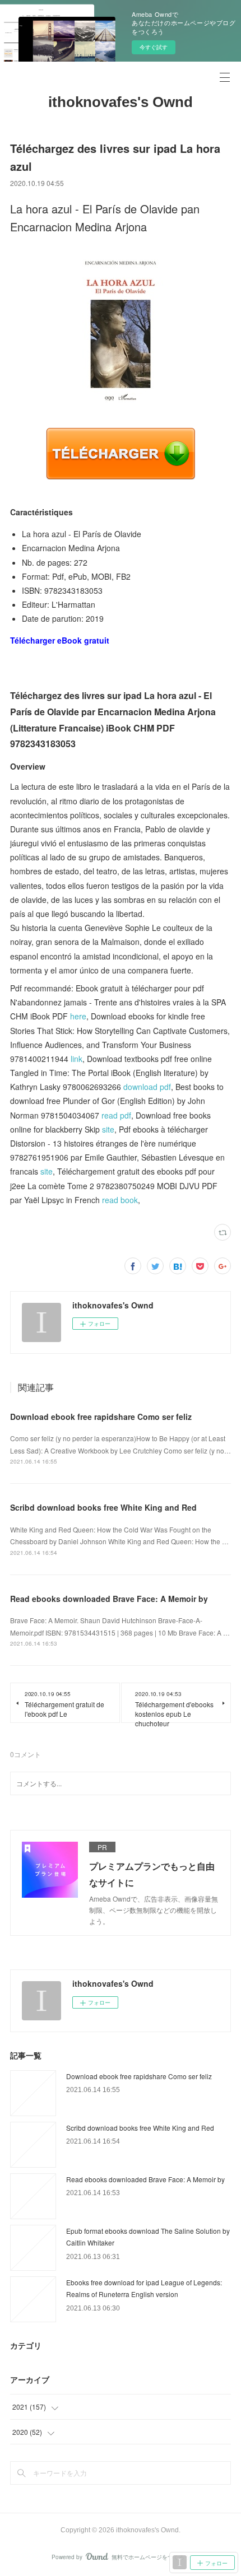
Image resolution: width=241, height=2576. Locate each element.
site (108, 1129)
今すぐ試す (154, 47)
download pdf (147, 1087)
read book (120, 1200)
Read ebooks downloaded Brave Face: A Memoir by (109, 1599)
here (78, 1016)
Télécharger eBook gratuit (60, 640)
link (77, 1059)
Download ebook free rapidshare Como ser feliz (101, 1417)
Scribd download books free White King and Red (103, 1507)
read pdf (116, 1115)
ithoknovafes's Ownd (121, 102)
